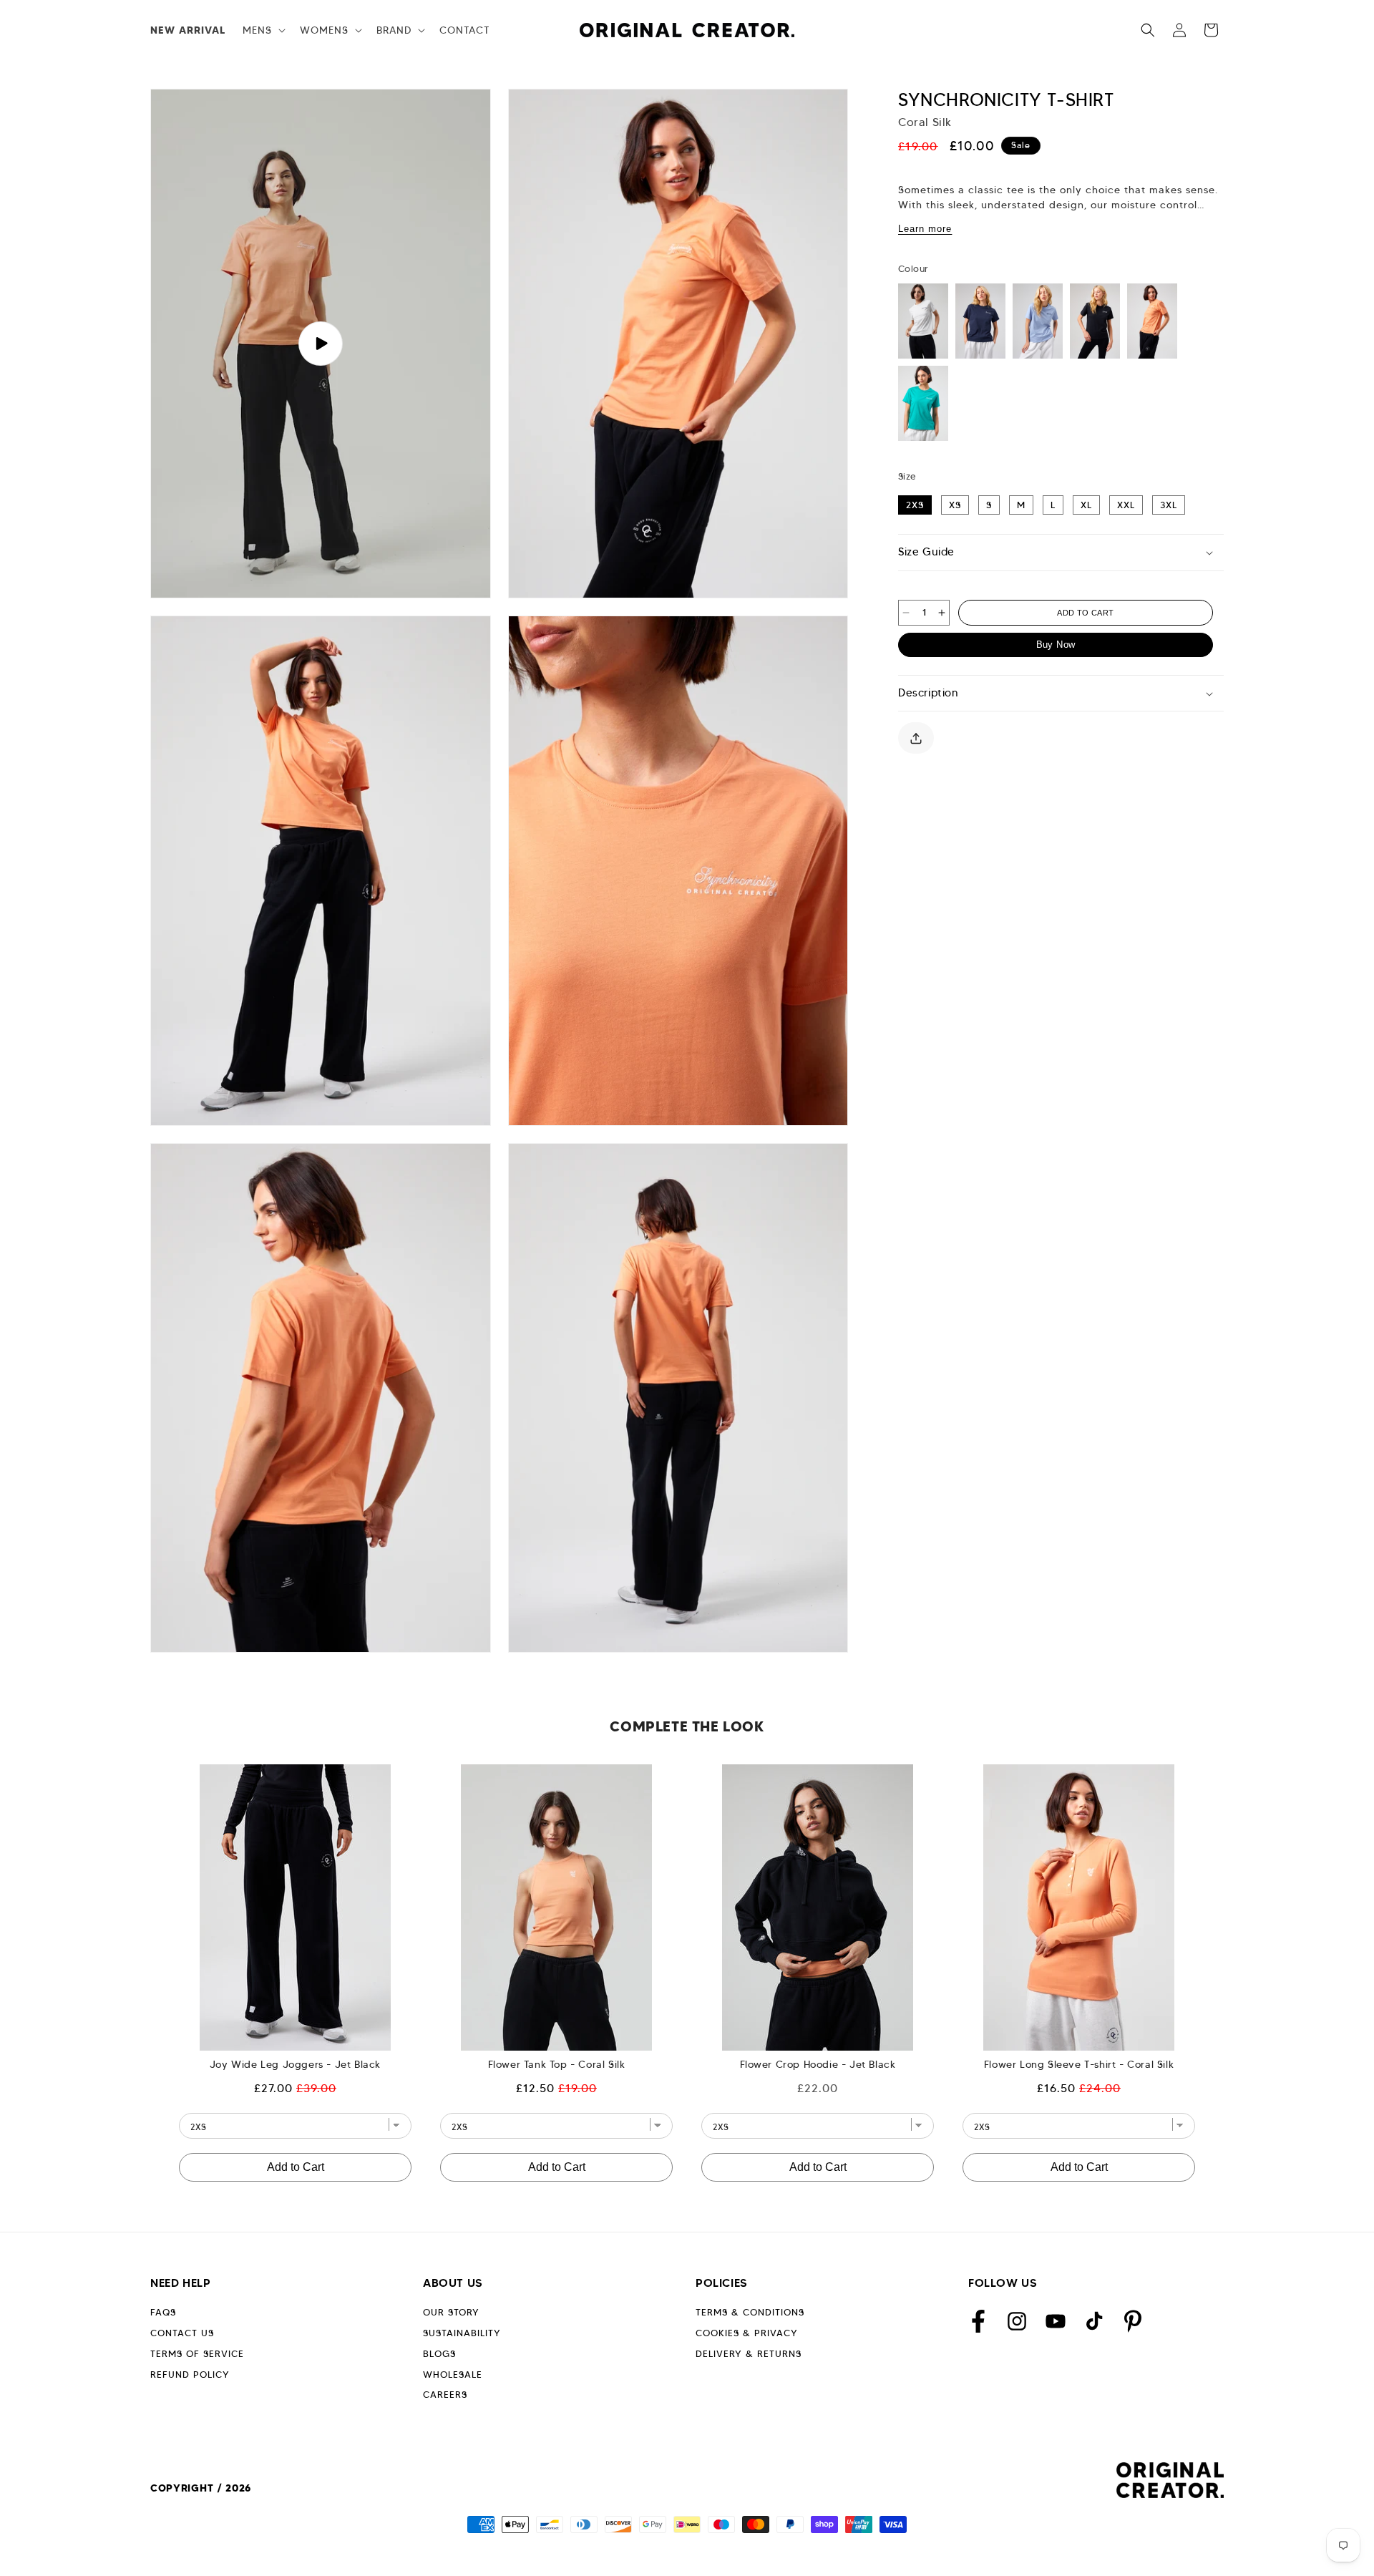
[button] (263, 30)
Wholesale (453, 2375)
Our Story (451, 2312)
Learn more (925, 229)
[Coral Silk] (1152, 321)
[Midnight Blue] (980, 321)
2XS (915, 505)
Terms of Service (197, 2354)
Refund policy (190, 2375)
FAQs (163, 2312)
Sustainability (462, 2333)
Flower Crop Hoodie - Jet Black (818, 2064)
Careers (445, 2395)
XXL (1126, 505)
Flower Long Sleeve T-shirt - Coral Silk (1079, 2064)
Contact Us (182, 2333)
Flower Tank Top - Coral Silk (557, 2064)
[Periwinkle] (1038, 321)
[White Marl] (923, 321)
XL (1086, 505)
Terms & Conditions (750, 2312)
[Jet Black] (1095, 321)
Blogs (439, 2354)
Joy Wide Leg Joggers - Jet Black (295, 2064)
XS (955, 505)
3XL (1169, 505)
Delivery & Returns (749, 2354)
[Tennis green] (923, 403)
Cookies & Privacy (747, 2333)
